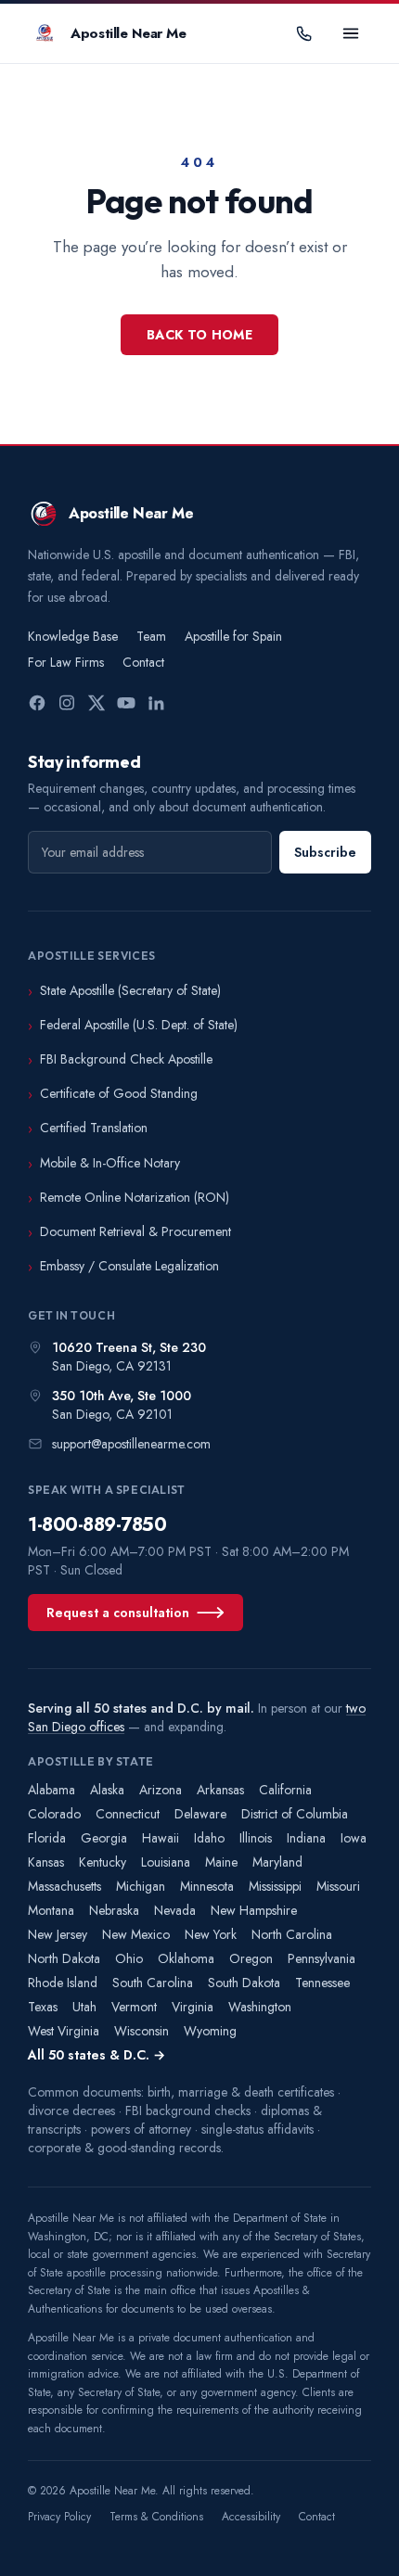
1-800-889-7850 (97, 1525)
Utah (84, 2007)
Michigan (141, 1886)
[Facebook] (37, 703)
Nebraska (114, 1910)
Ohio (129, 1958)
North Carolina (292, 1934)
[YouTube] (126, 703)
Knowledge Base (73, 636)
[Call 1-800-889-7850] (304, 33)
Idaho (209, 1838)
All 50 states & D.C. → (97, 2055)
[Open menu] (351, 33)
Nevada (175, 1910)
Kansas (46, 1862)
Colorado (54, 1814)
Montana (51, 1910)
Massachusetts (64, 1886)
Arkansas (220, 1790)
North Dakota (64, 1958)
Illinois (256, 1838)
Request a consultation (118, 1613)
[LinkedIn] (156, 703)
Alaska (107, 1790)
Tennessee (322, 1983)
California (285, 1790)
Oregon (251, 1958)
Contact (143, 662)
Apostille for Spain (233, 636)
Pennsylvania (322, 1958)
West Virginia (64, 2031)
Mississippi (275, 1886)
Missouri (338, 1886)
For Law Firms (66, 662)
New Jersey (58, 1934)
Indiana (306, 1838)
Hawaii (161, 1838)
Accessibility (251, 2517)
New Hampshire (254, 1910)
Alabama (51, 1790)
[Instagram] (67, 703)
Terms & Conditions (156, 2517)
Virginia (193, 2007)
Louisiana (166, 1862)
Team (151, 636)
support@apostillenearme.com (131, 1444)
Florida (47, 1838)
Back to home (199, 335)
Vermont (134, 2007)
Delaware (200, 1814)
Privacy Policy (59, 2517)
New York (211, 1934)
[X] (97, 703)
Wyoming (210, 2031)
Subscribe (325, 852)
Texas (43, 2007)
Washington (260, 2007)
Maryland (277, 1862)
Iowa (354, 1838)
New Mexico (136, 1934)
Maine (221, 1862)
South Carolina (153, 1983)
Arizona (161, 1790)
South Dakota (244, 1983)
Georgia (104, 1838)
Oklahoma (186, 1958)
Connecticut (128, 1814)
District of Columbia (295, 1814)
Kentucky (103, 1862)
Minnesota (207, 1886)
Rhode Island (63, 1983)
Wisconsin (142, 2031)
